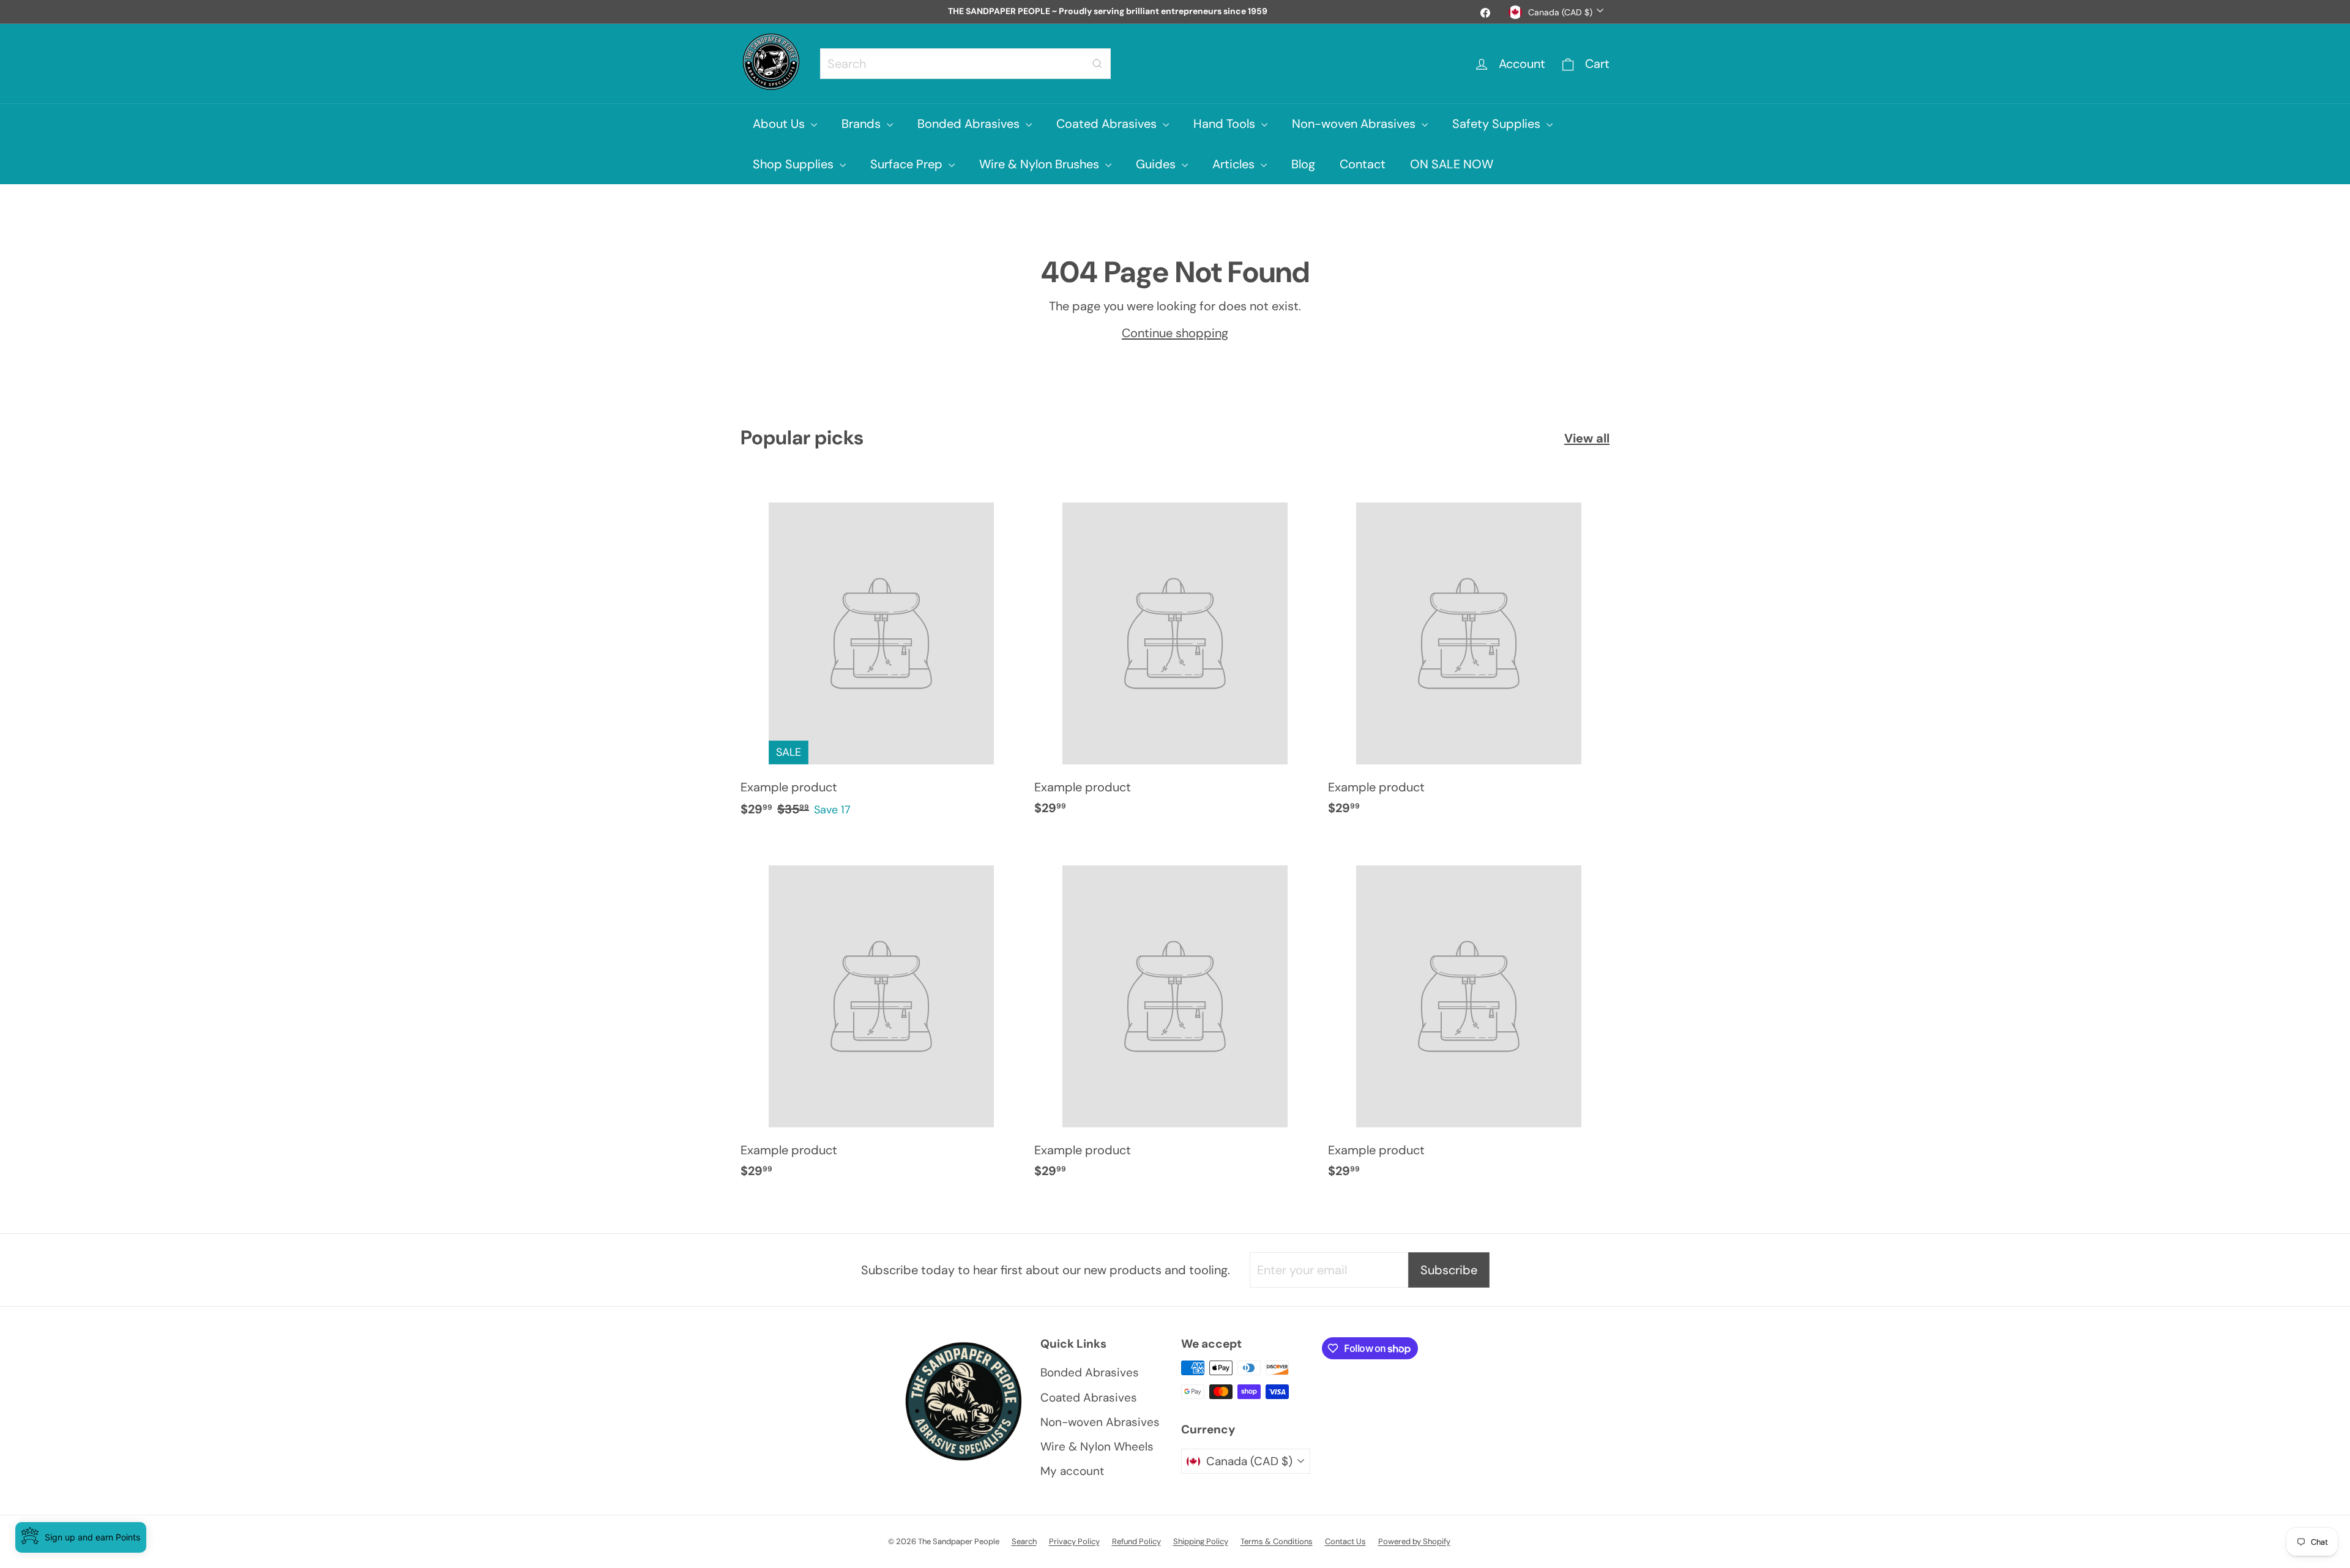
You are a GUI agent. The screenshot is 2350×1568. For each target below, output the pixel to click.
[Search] (1097, 64)
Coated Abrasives (1108, 124)
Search (1024, 1541)
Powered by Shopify (1414, 1541)
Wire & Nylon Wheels (1097, 1447)
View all (1587, 438)
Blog (1303, 164)
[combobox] (965, 64)
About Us (780, 124)
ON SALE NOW (1452, 164)
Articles (1235, 164)
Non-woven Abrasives (1355, 124)
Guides (1157, 164)
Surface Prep (908, 164)
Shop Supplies (795, 164)
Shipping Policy (1201, 1541)
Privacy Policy (1074, 1541)
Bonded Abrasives (970, 124)
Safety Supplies (1498, 124)
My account (1072, 1471)
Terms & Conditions (1277, 1541)
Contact (1363, 164)
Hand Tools (1226, 124)
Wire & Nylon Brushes (1041, 164)
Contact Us (1345, 1541)
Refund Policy (1136, 1541)
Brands (863, 124)
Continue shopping (1175, 333)
